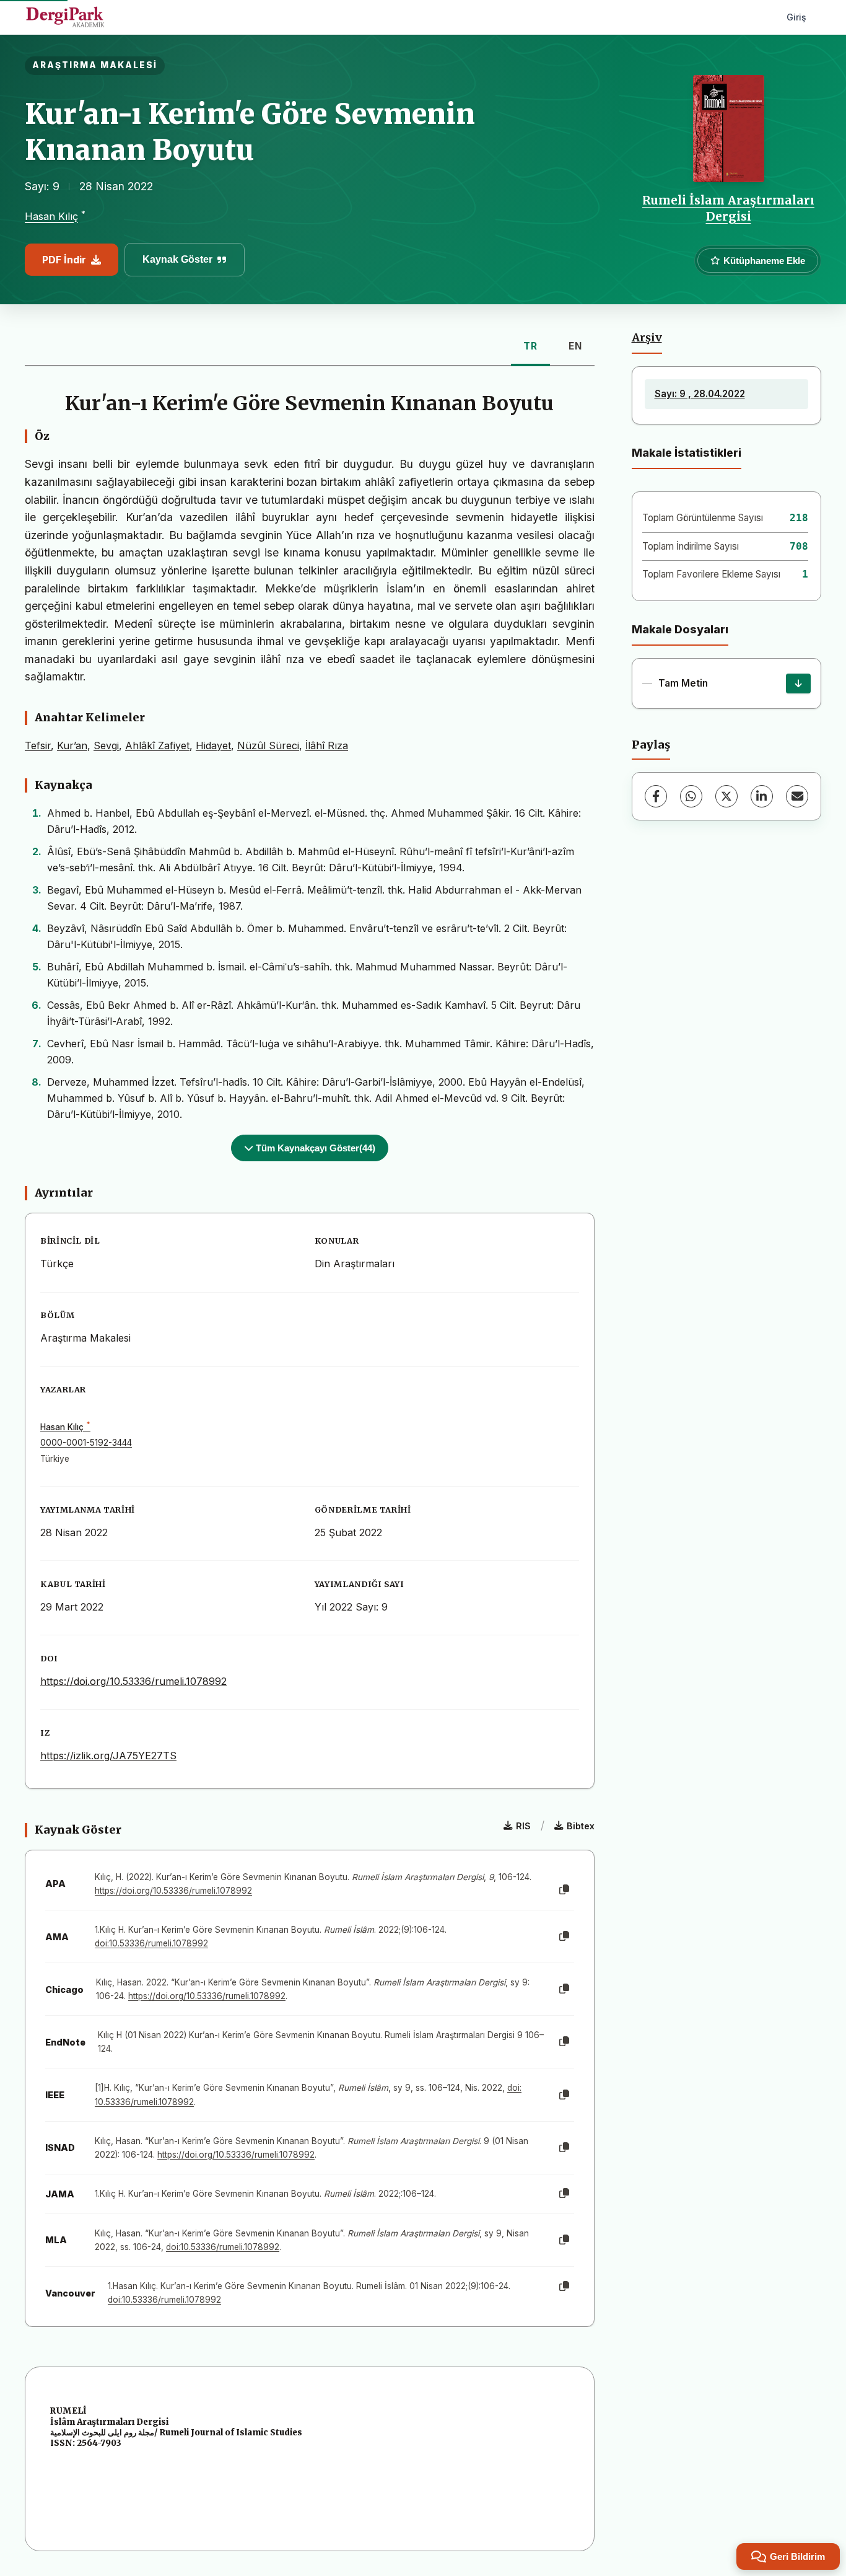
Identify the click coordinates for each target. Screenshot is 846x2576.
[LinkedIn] (762, 796)
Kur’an (72, 745)
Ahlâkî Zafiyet (157, 745)
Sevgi (106, 745)
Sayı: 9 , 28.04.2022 (700, 394)
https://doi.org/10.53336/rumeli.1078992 (133, 1681)
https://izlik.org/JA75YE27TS (108, 1756)
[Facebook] (656, 796)
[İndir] (798, 684)
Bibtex (581, 1826)
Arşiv (647, 338)
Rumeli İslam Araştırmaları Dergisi (728, 208)
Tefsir (38, 745)
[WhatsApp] (691, 796)
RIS (523, 1826)
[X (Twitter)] (726, 796)
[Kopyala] (564, 1890)
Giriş (796, 17)
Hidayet (213, 745)
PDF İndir (64, 260)
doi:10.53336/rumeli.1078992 (151, 1943)
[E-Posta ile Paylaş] (797, 796)
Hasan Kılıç (51, 217)
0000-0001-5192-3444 (86, 1443)
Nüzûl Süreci (268, 745)
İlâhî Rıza (327, 745)
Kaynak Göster (177, 259)
